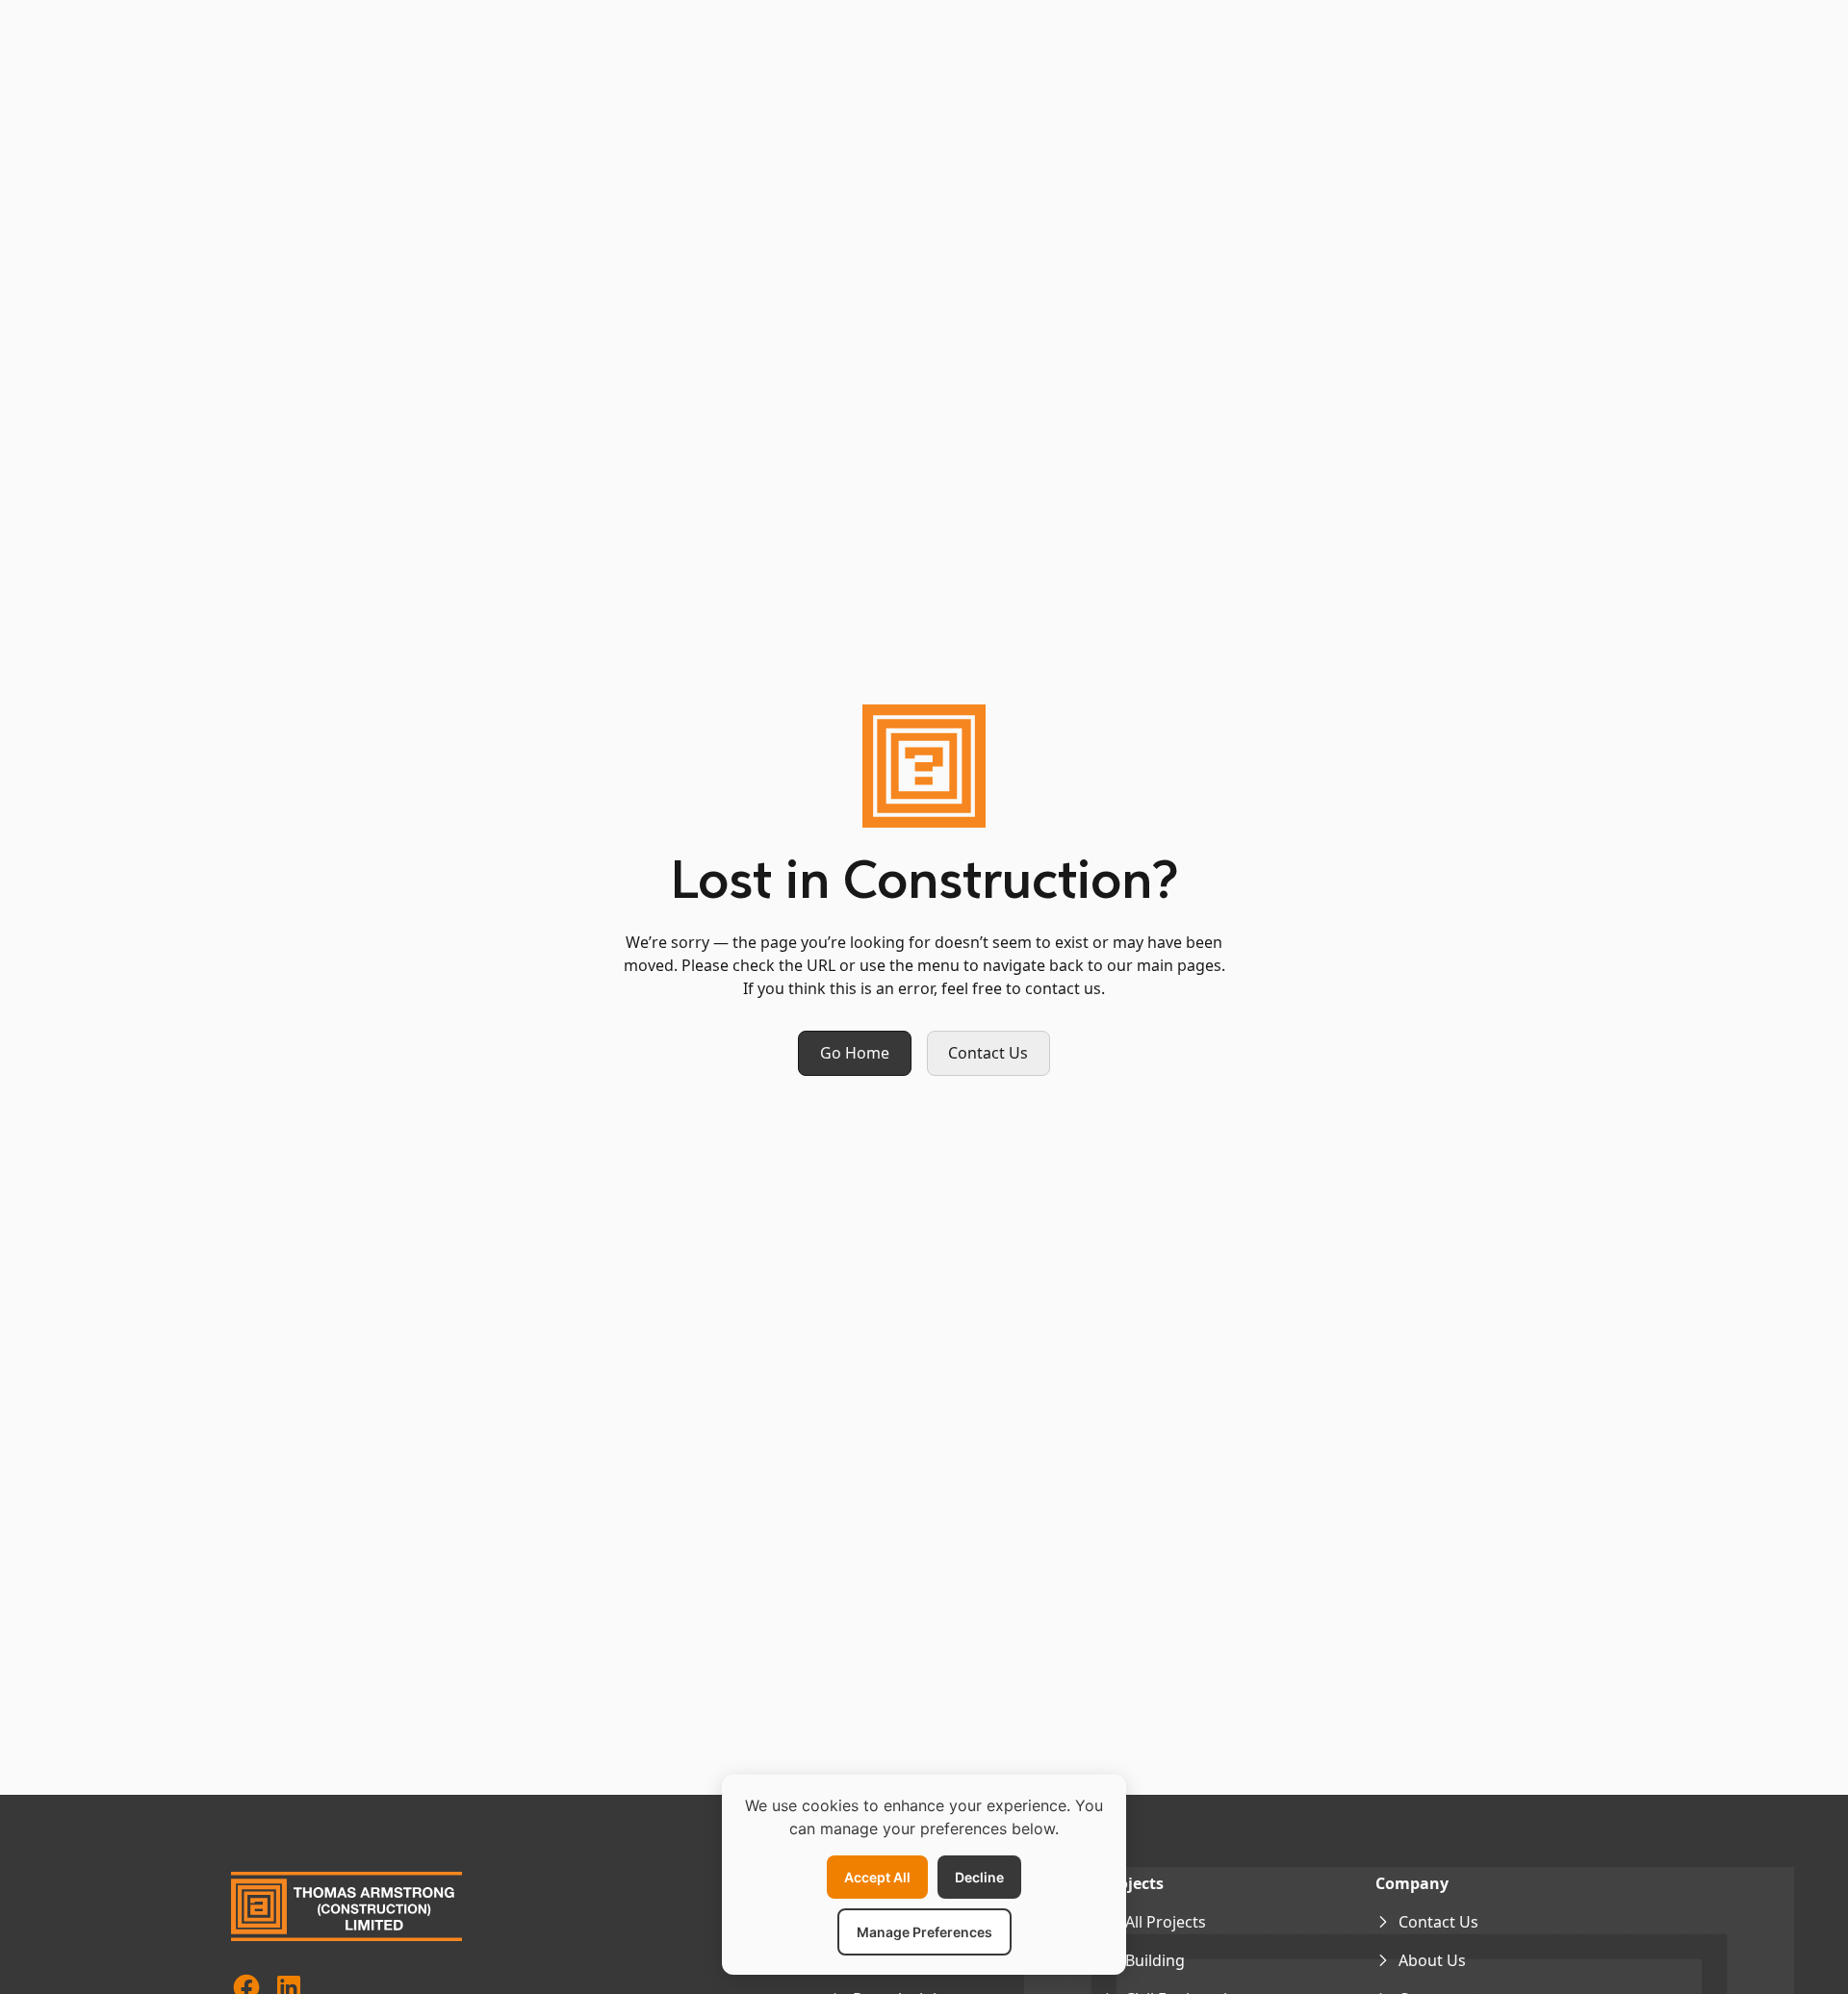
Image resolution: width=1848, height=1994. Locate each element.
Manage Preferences (924, 1932)
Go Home (855, 1053)
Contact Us (988, 1053)
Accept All (877, 1877)
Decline (979, 1877)
